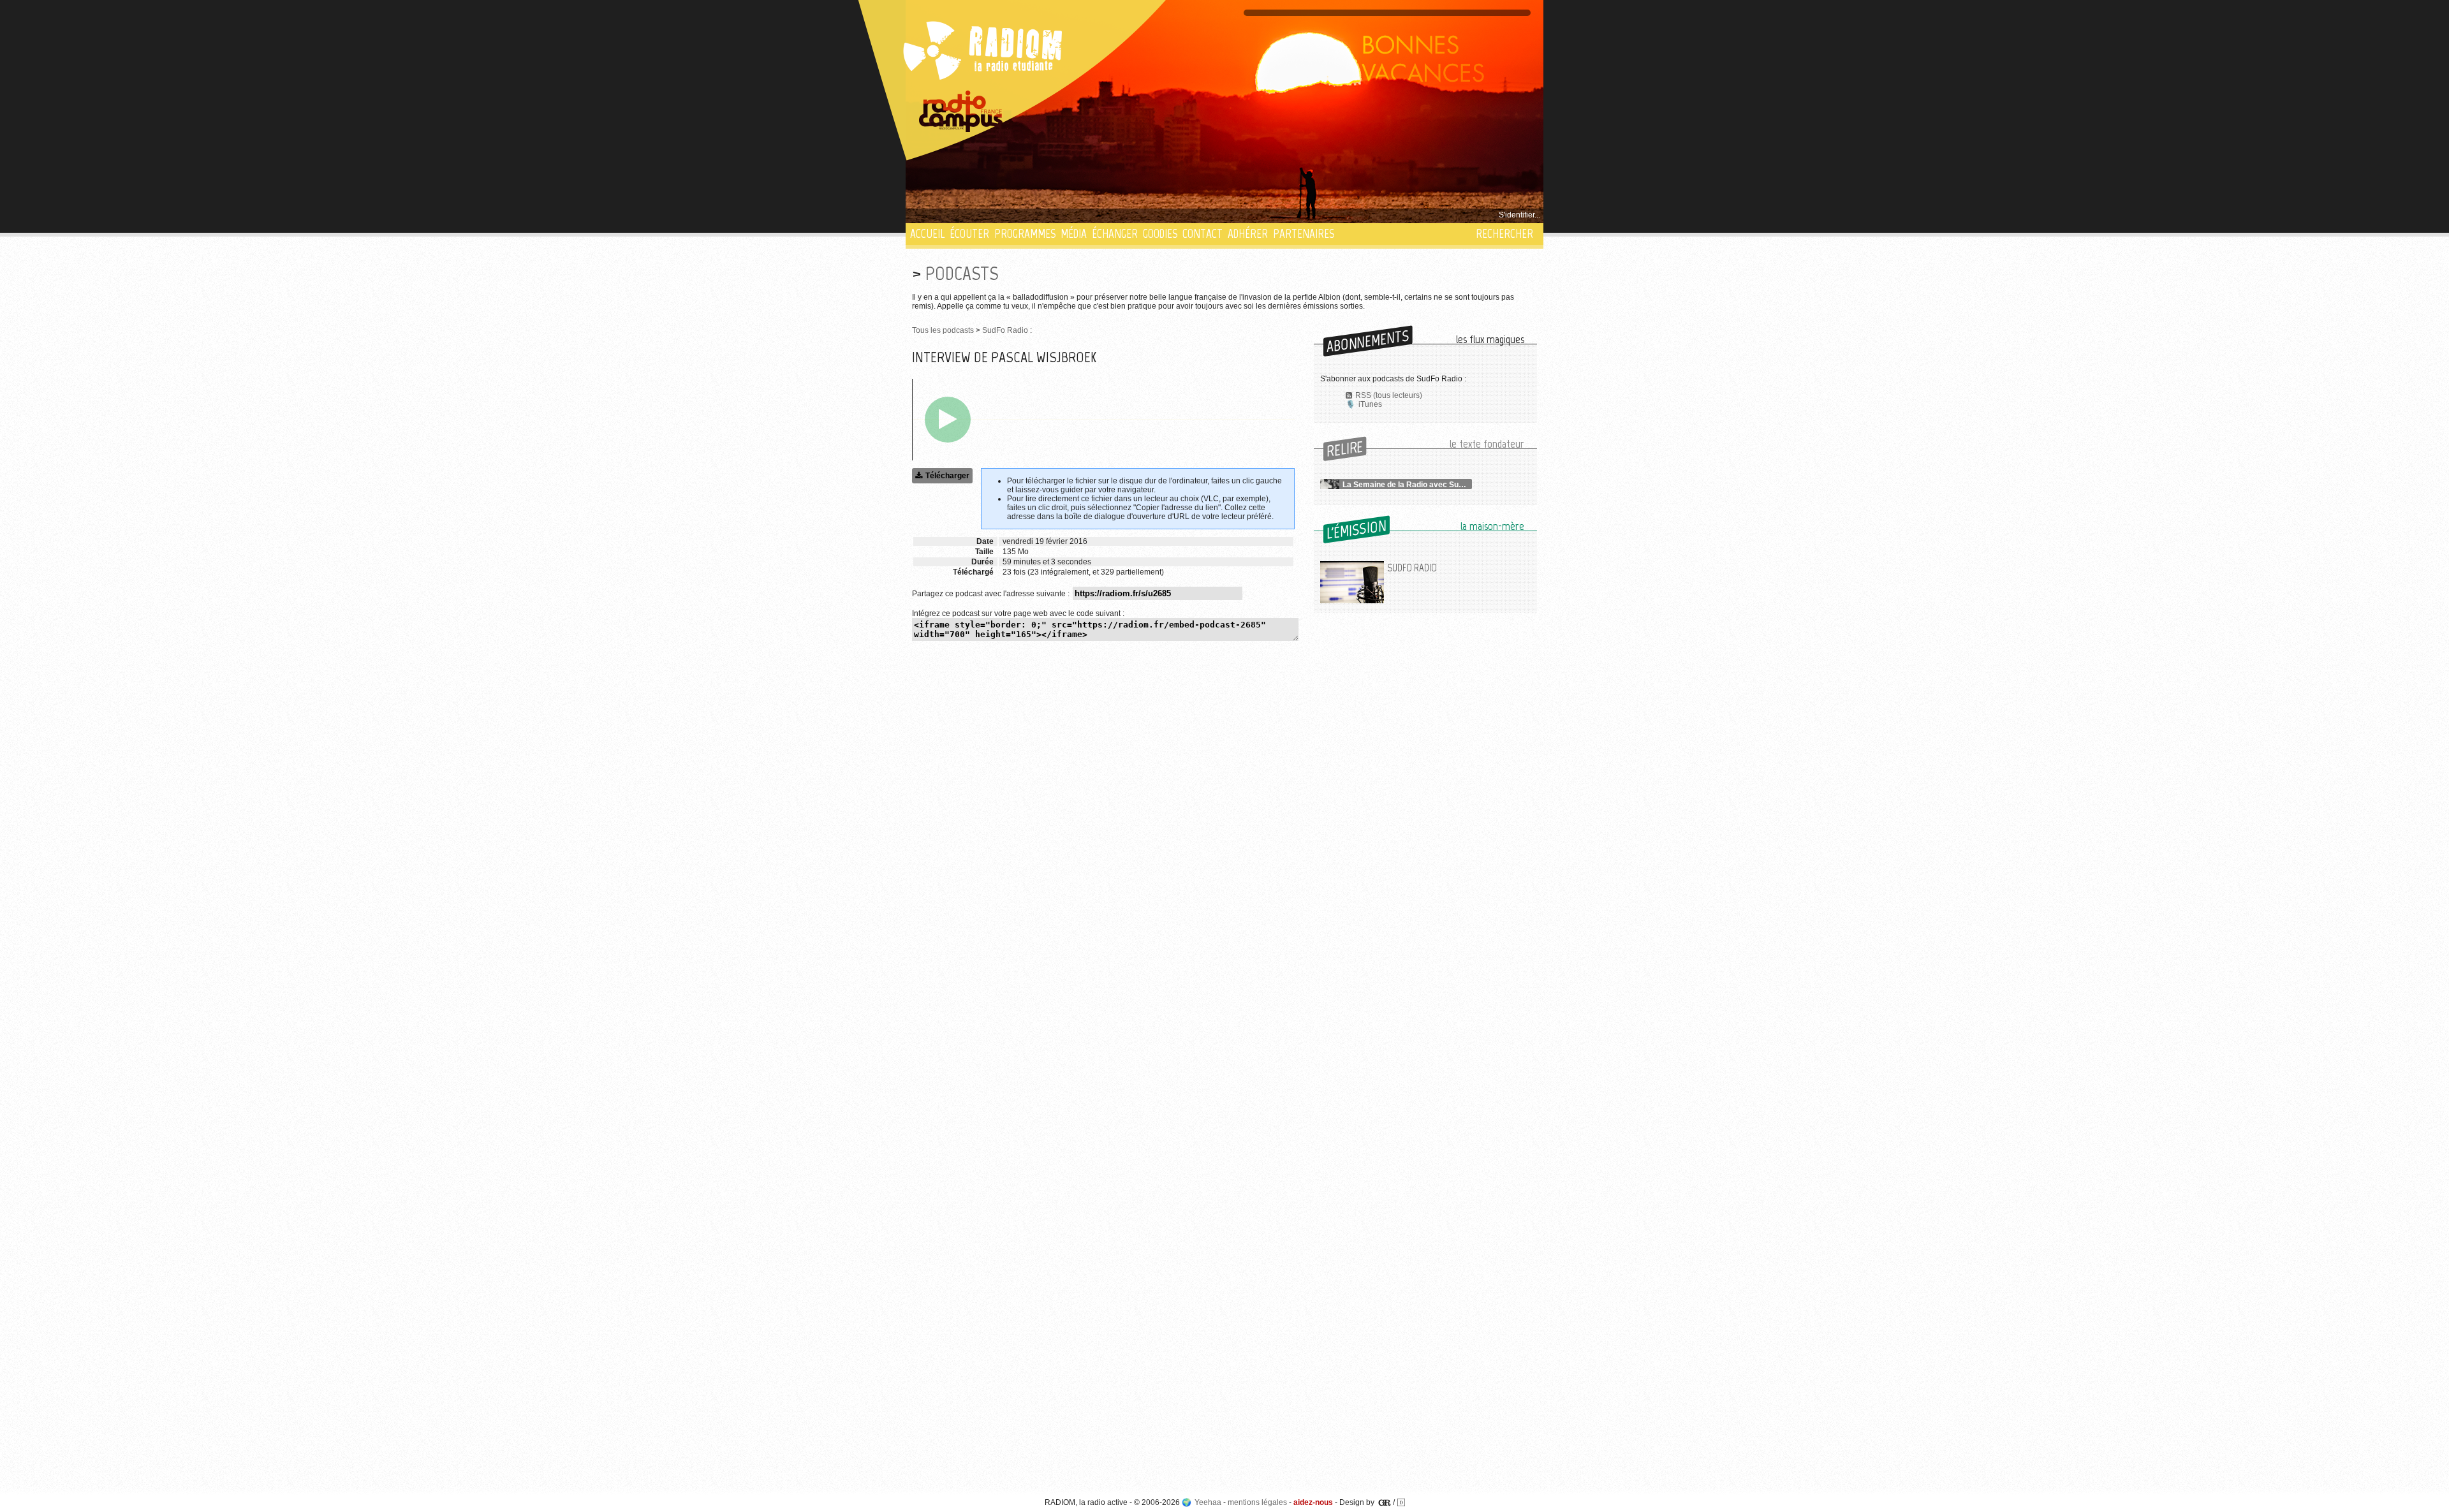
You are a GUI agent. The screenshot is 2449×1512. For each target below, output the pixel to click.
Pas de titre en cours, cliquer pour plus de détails (996, 215)
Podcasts (962, 273)
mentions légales (1257, 1502)
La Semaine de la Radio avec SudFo (1407, 485)
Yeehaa (1208, 1502)
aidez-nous (1313, 1502)
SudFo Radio (1005, 330)
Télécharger (947, 476)
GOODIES (1160, 234)
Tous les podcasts (943, 330)
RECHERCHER (1504, 234)
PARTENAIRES (1304, 234)
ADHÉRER (1248, 234)
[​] (948, 420)
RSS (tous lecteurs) (1389, 395)
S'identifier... (1519, 215)
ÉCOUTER (969, 234)
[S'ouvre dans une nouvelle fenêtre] (961, 112)
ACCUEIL (927, 234)
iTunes (1370, 404)
